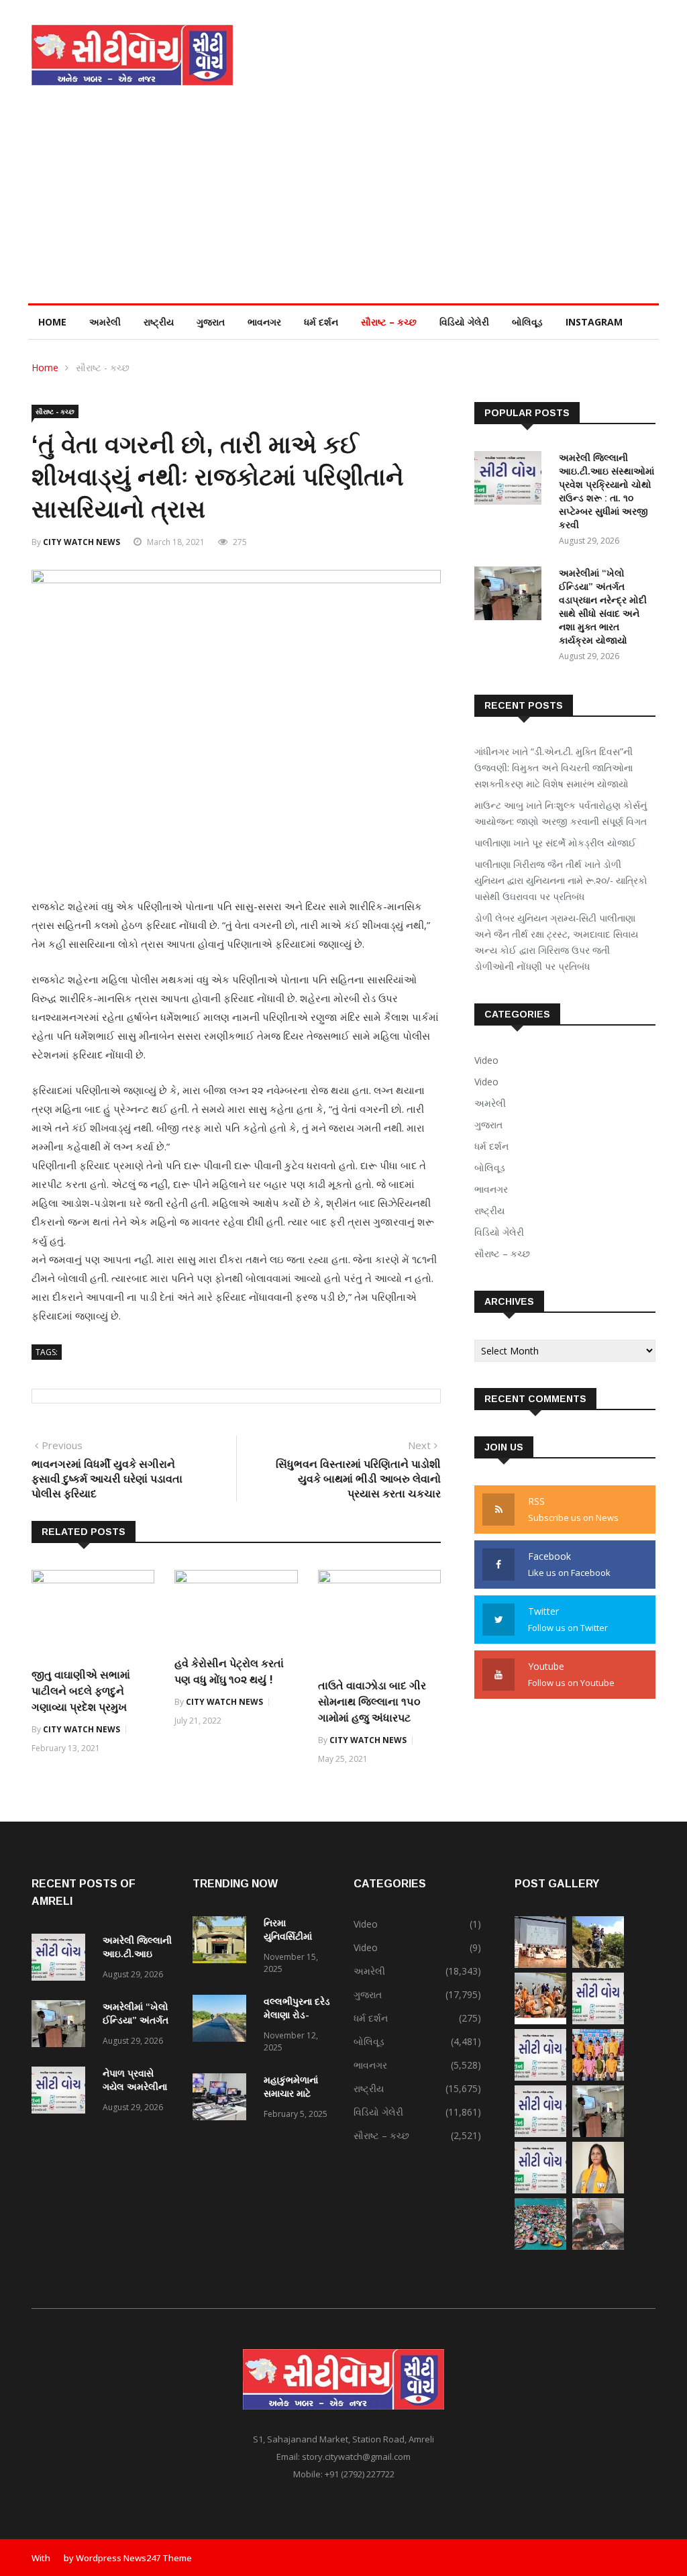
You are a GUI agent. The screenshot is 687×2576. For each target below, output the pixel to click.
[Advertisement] (343, 203)
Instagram (594, 322)
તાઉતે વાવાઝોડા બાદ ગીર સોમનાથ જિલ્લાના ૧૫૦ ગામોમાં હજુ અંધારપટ (372, 1702)
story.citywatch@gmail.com (356, 2457)
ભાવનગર (264, 322)
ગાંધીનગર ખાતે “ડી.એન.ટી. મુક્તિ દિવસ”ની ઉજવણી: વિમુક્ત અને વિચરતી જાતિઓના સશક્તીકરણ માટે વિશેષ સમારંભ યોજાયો (553, 767)
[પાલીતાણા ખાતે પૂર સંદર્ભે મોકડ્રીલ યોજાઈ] (540, 2021)
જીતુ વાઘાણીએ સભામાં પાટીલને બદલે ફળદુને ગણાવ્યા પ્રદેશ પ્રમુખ (81, 1691)
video (486, 1082)
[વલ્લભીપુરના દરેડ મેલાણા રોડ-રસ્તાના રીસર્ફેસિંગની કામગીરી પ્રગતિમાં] (223, 2021)
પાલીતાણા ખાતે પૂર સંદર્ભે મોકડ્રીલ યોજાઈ (555, 843)
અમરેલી (105, 322)
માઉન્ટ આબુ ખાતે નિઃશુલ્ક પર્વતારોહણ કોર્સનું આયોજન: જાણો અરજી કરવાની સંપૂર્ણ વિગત (561, 813)
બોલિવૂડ (527, 322)
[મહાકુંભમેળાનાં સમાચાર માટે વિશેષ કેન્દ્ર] (223, 2099)
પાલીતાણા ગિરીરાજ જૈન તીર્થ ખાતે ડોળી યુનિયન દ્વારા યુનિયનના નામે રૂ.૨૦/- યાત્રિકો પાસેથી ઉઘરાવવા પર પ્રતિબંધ (561, 880)
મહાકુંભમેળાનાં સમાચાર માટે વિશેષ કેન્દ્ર (291, 2093)
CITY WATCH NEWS (82, 542)
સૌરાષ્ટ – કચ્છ (389, 322)
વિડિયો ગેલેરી (464, 322)
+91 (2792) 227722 (360, 2474)
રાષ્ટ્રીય (159, 322)
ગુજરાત (211, 322)
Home (52, 322)
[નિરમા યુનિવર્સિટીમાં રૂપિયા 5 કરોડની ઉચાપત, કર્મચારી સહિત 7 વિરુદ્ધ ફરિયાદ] (223, 1942)
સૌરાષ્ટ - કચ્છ (103, 367)
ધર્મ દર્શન (321, 322)
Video (486, 1060)
